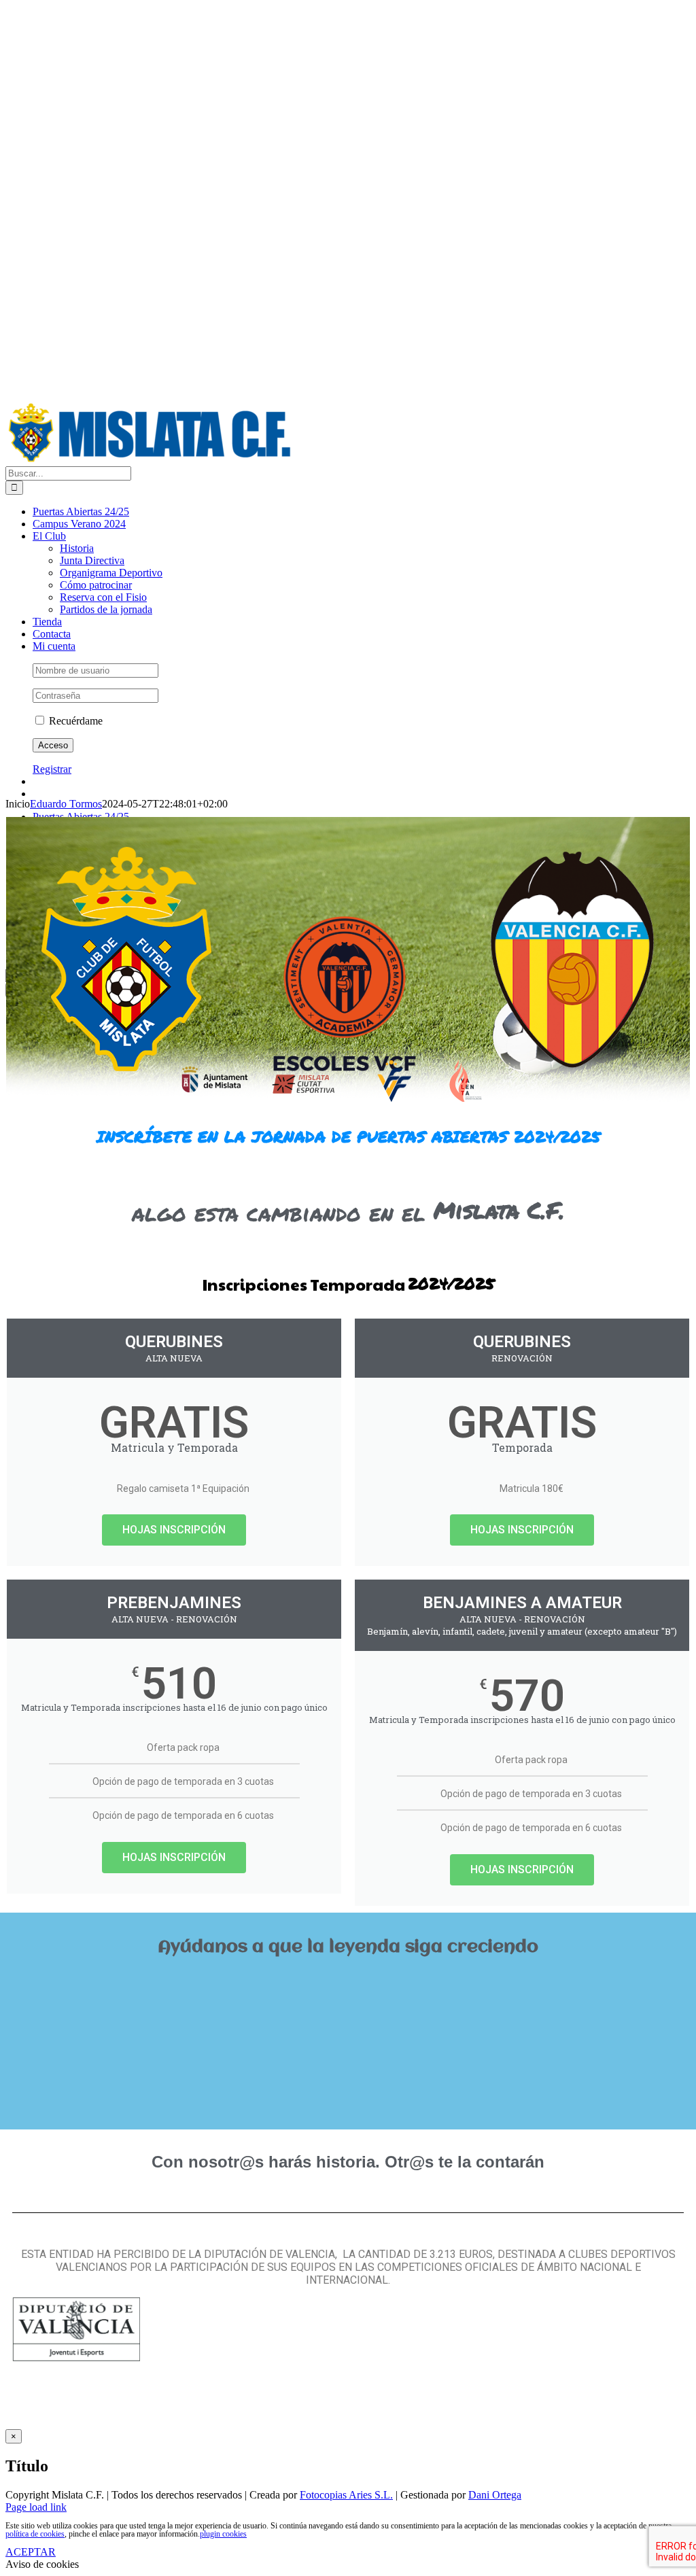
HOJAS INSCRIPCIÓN (174, 1530)
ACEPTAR (31, 2552)
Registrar (52, 769)
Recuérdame (74, 721)
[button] (348, 1979)
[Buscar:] (68, 473)
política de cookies (35, 2534)
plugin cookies (223, 2534)
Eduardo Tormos (66, 804)
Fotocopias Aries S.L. (346, 2495)
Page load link (36, 2507)
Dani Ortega (495, 2495)
